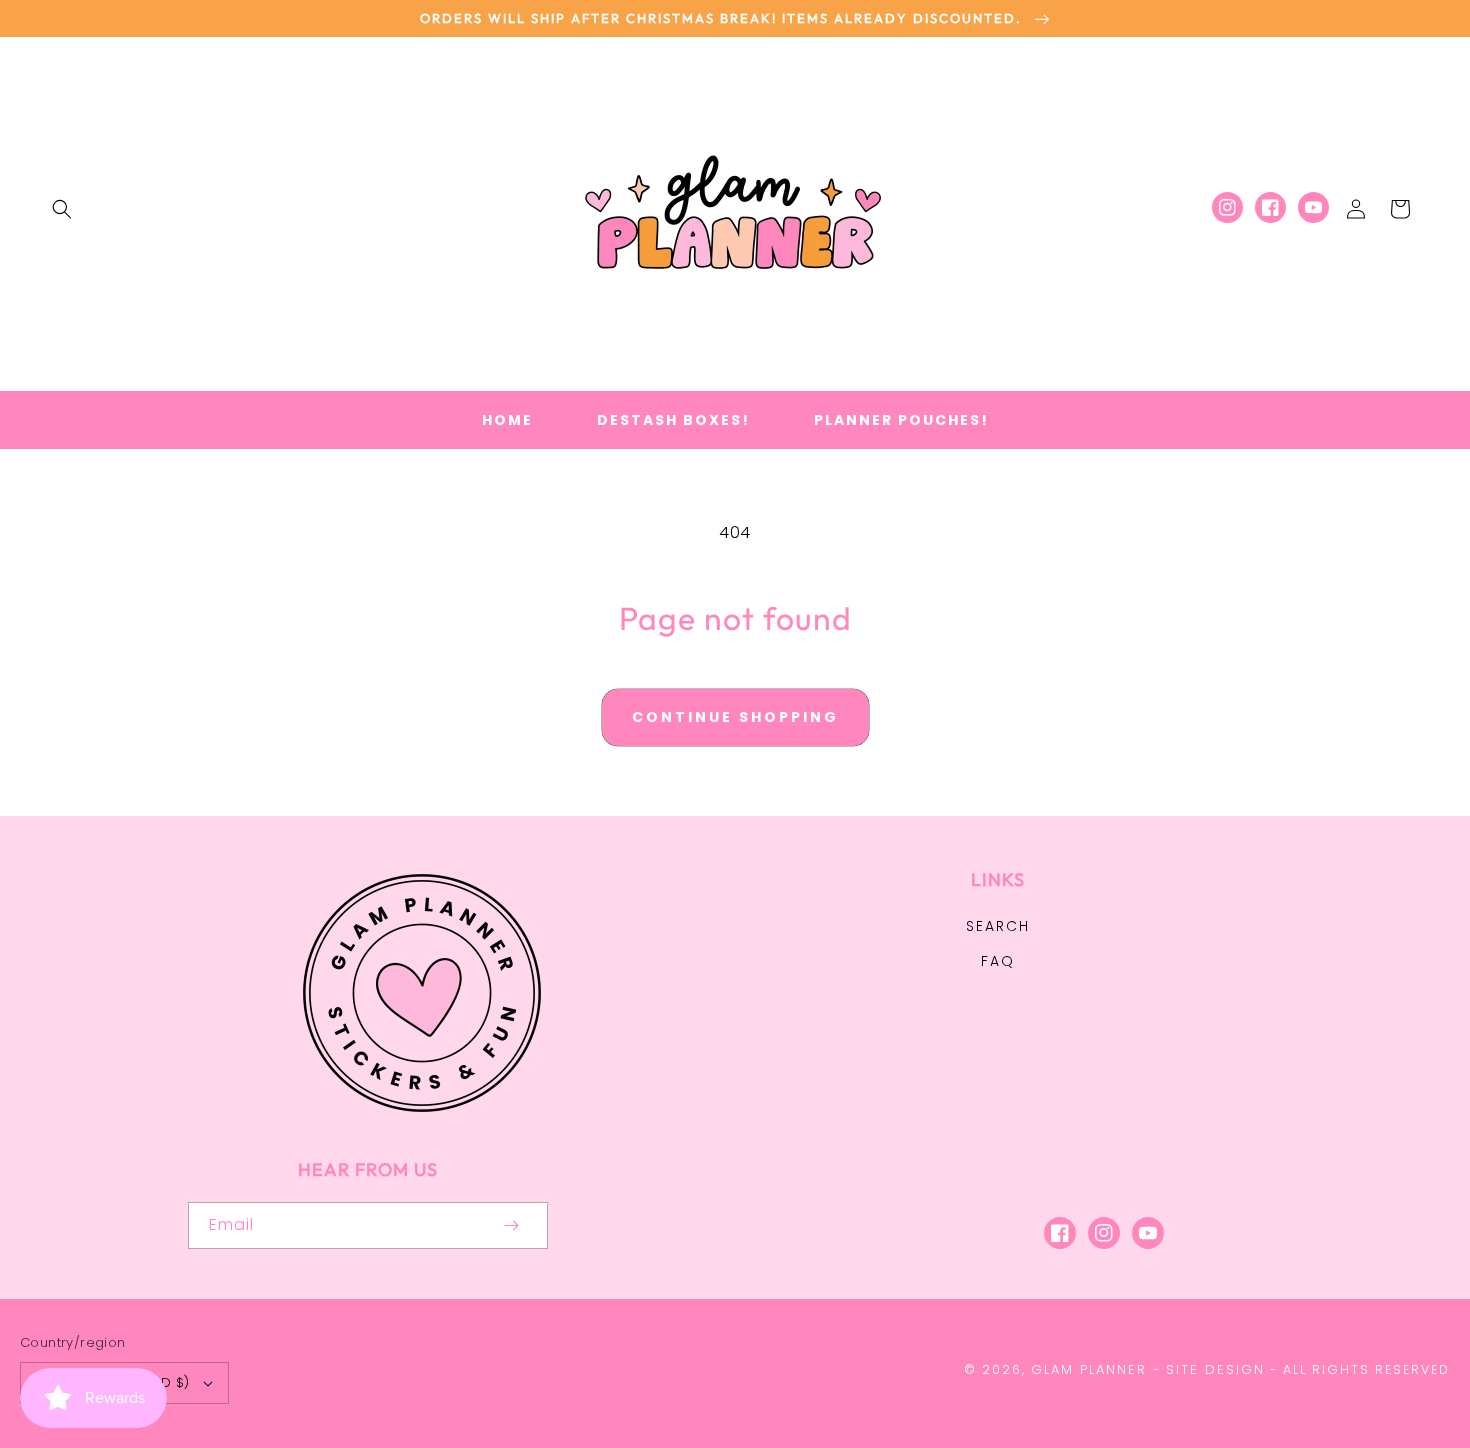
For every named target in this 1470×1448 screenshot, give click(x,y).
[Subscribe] (512, 1225)
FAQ (998, 961)
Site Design (1215, 1369)
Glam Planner (1089, 1369)
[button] (62, 209)
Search (998, 926)
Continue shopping (735, 717)
